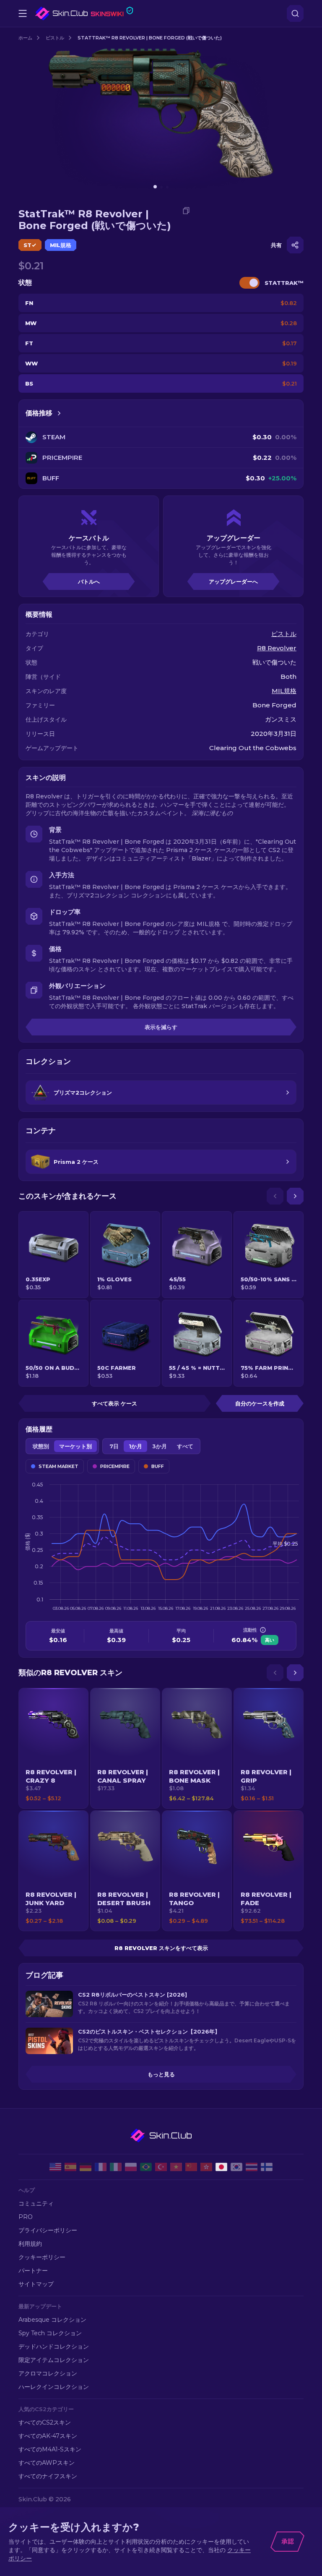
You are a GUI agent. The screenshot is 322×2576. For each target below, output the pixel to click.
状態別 (41, 1446)
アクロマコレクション (48, 2373)
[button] (53, 1748)
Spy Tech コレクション (50, 2333)
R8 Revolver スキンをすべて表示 (161, 1948)
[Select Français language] (101, 2167)
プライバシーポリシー (48, 2230)
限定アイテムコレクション (54, 2360)
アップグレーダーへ (233, 581)
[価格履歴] (59, 413)
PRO (26, 2217)
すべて (185, 1446)
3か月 (160, 1446)
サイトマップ (36, 2284)
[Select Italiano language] (116, 2167)
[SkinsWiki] (84, 13)
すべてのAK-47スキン (48, 2436)
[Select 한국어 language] (236, 2167)
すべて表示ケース (114, 1403)
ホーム (25, 38)
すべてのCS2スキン (45, 2422)
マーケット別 (75, 1446)
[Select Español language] (70, 2167)
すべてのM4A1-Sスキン (50, 2449)
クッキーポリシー (42, 2257)
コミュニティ (36, 2203)
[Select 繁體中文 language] (206, 2167)
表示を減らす (161, 1027)
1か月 (135, 1446)
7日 (114, 1446)
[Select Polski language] (131, 2167)
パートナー (33, 2271)
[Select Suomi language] (267, 2167)
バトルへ (89, 581)
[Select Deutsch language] (86, 2167)
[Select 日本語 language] (221, 2167)
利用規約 (30, 2244)
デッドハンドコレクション (54, 2347)
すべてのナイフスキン (48, 2476)
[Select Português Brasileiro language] (146, 2167)
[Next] (295, 1196)
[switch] (249, 283)
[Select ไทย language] (252, 2167)
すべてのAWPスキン (47, 2463)
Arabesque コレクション (52, 2320)
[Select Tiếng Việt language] (176, 2167)
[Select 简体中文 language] (191, 2167)
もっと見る (161, 2074)
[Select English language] (55, 2167)
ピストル (55, 38)
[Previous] (275, 1196)
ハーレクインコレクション (54, 2387)
